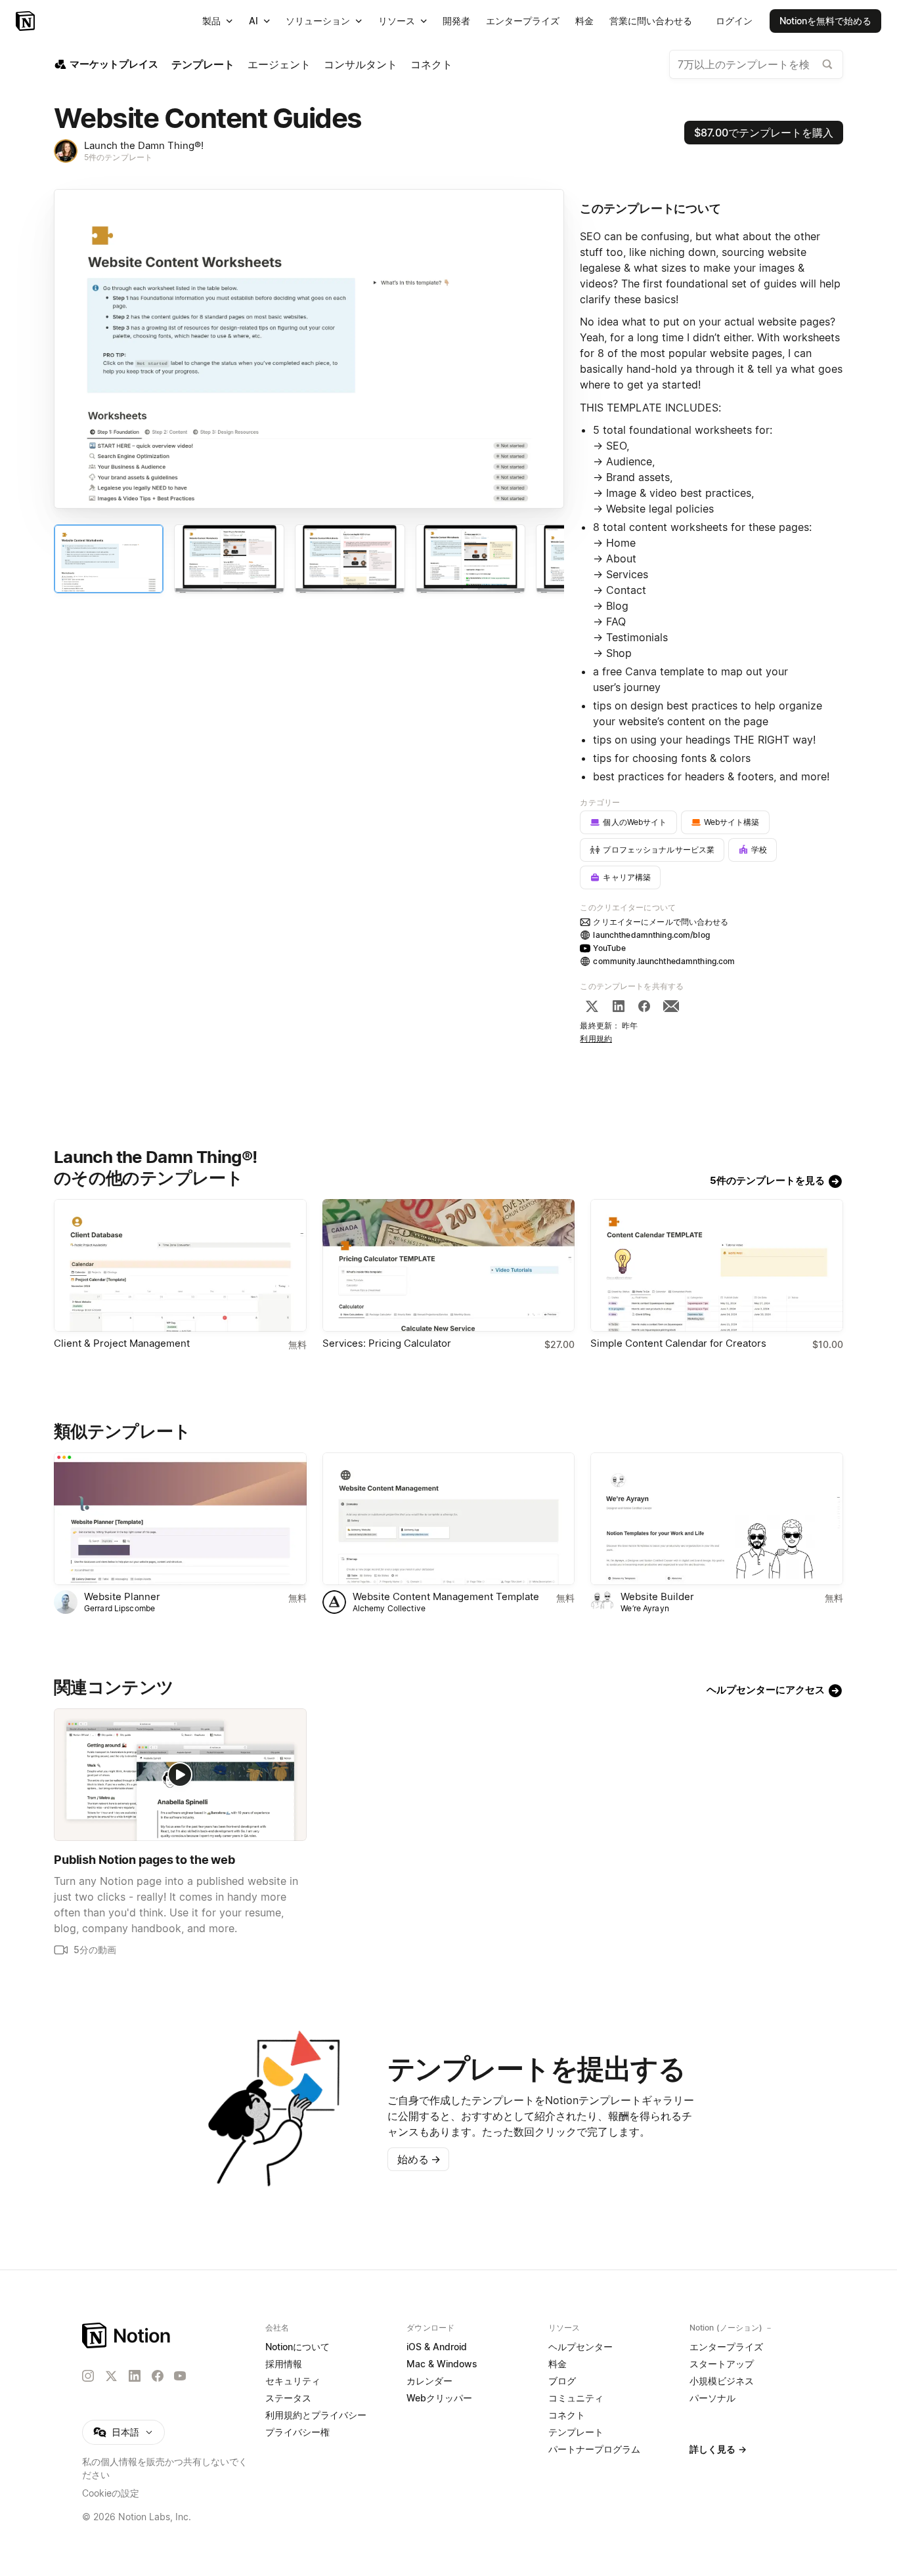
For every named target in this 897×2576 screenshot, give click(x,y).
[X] (592, 1006)
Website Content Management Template (446, 1596)
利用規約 (596, 1039)
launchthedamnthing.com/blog (651, 935)
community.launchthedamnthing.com (664, 961)
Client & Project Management (122, 1343)
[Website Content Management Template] (449, 1519)
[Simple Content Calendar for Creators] (717, 1265)
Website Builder (657, 1596)
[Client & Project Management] (180, 1265)
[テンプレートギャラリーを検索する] (827, 64)
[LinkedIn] (619, 1006)
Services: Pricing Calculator (387, 1343)
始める (419, 2159)
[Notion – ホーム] (127, 2335)
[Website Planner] (180, 1519)
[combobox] (756, 64)
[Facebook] (644, 1006)
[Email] (671, 1006)
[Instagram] (88, 2376)
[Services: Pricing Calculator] (449, 1265)
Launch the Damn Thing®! (144, 145)
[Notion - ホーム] (27, 21)
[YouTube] (180, 2376)
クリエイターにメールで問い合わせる (661, 922)
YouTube (609, 948)
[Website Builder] (717, 1519)
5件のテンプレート (118, 157)
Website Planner (122, 1596)
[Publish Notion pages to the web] (180, 1775)
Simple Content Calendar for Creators (678, 1343)
